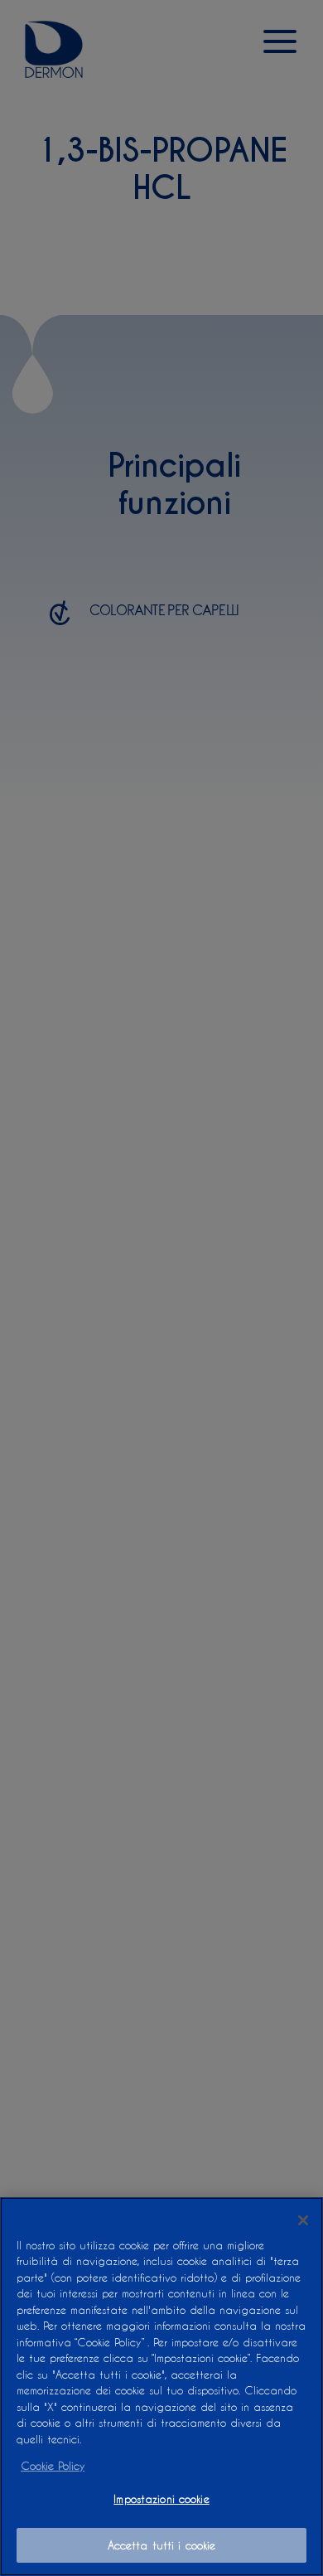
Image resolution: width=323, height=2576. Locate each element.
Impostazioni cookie (161, 2498)
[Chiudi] (303, 2220)
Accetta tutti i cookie (162, 2545)
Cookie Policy (53, 2465)
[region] (161, 2387)
